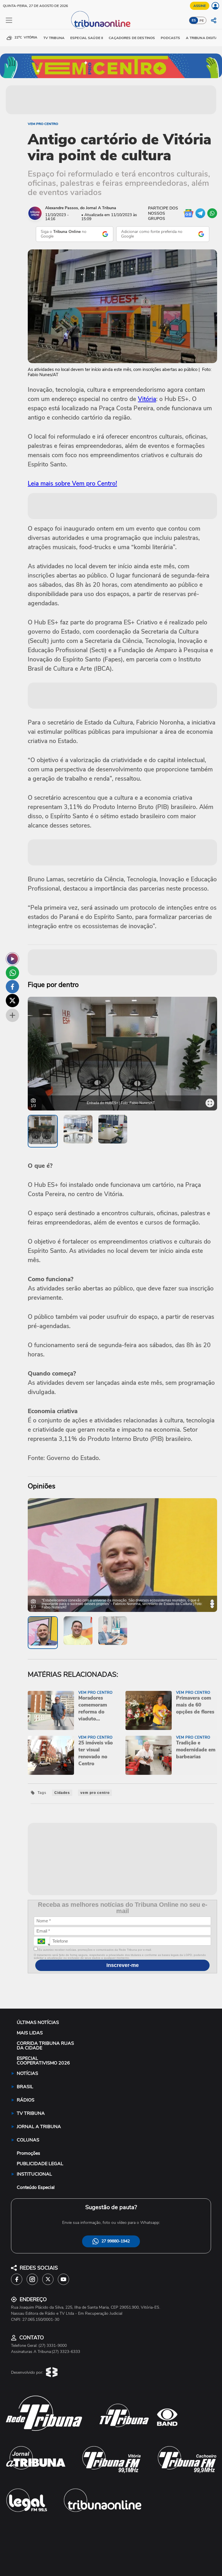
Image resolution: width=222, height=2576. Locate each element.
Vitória (147, 399)
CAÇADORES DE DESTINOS (132, 38)
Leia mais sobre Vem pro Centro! (72, 483)
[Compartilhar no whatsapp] (12, 973)
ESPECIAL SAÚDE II (87, 38)
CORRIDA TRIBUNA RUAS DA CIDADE (45, 2046)
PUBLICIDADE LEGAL (40, 2164)
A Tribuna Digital (203, 38)
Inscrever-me (123, 1965)
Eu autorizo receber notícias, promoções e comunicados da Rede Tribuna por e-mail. (95, 1950)
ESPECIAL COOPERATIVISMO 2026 (43, 2061)
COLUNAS (28, 2140)
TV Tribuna (54, 38)
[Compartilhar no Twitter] (12, 1001)
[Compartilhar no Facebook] (12, 987)
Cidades (62, 1793)
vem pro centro (95, 1793)
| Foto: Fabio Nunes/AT (137, 1103)
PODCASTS (170, 38)
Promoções (28, 2153)
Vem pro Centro (43, 124)
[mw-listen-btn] (12, 959)
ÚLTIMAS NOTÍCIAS (38, 2022)
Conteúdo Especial (36, 2187)
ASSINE (200, 6)
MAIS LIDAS (30, 2033)
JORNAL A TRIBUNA (39, 2127)
